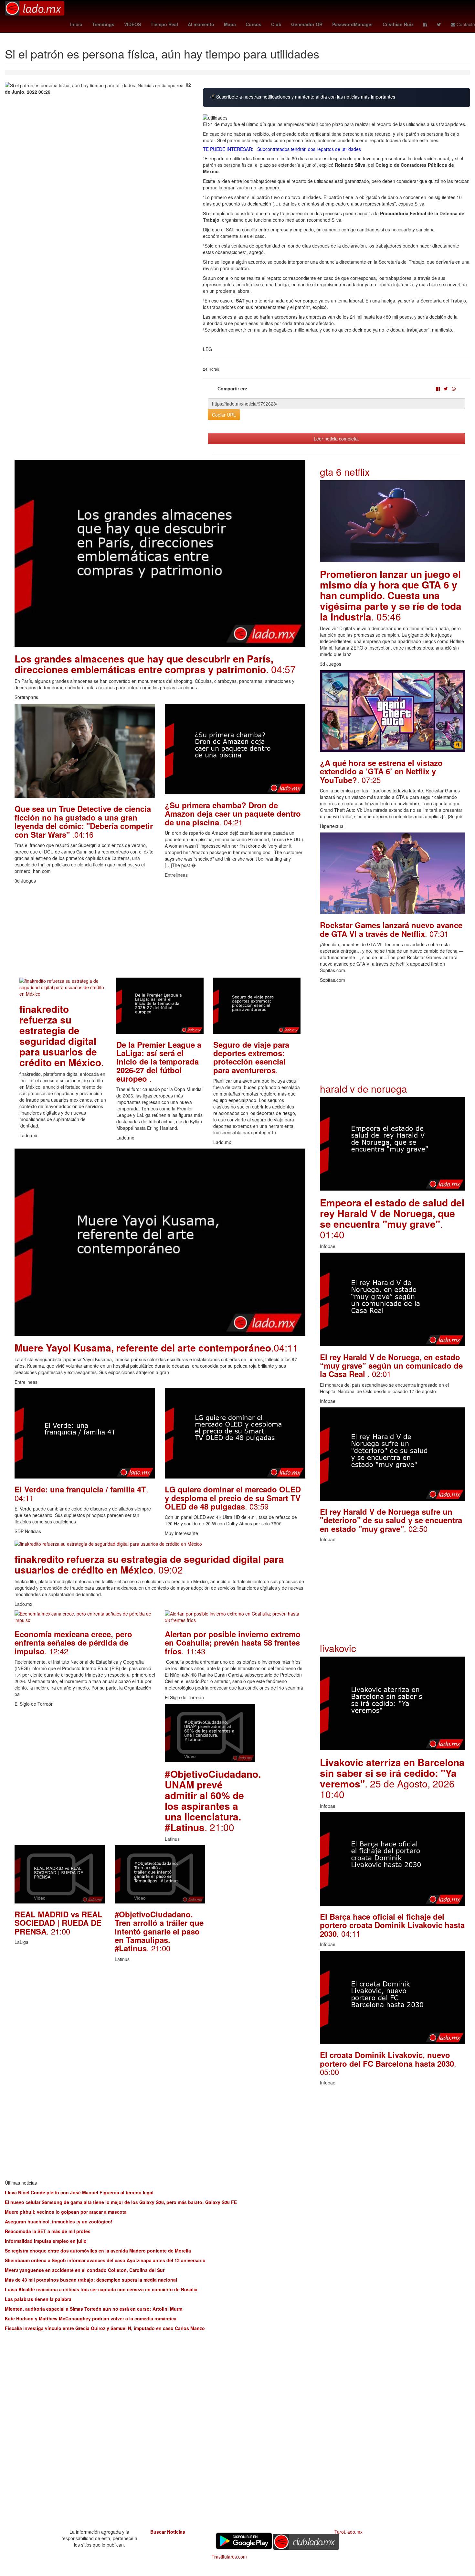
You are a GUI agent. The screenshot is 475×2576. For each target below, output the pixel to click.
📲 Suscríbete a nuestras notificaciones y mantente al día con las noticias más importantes (302, 97)
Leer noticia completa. (336, 439)
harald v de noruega (364, 1089)
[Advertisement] (160, 932)
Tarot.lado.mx (348, 2532)
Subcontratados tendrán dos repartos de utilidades (309, 149)
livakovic (338, 1648)
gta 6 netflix (345, 472)
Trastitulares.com (229, 2557)
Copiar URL (224, 415)
